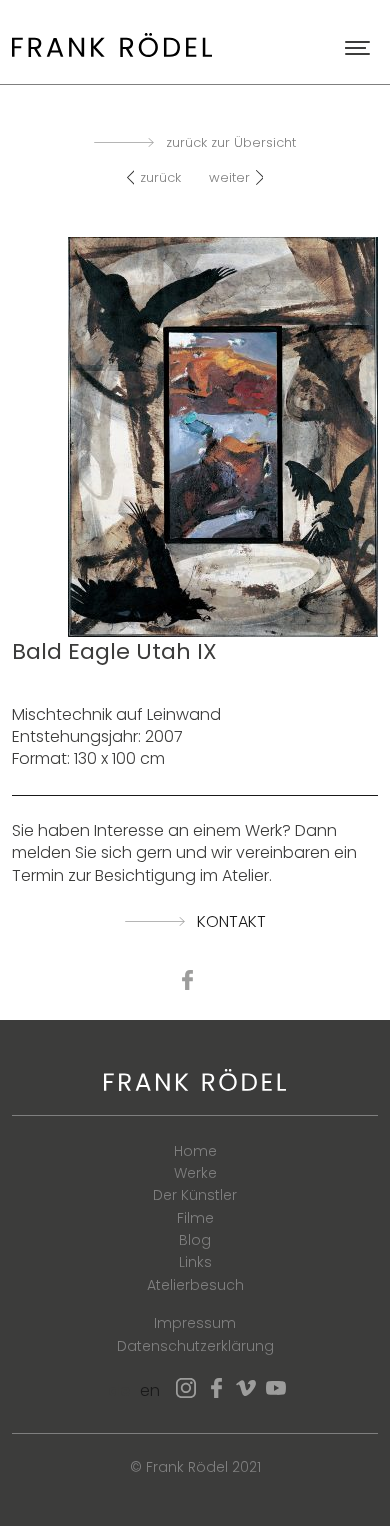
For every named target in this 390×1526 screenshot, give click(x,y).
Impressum (195, 1323)
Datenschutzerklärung (195, 1346)
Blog (195, 1240)
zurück (160, 177)
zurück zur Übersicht (231, 143)
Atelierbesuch (195, 1285)
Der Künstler (195, 1195)
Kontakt (231, 922)
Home (195, 1151)
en (150, 1390)
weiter (229, 177)
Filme (195, 1218)
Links (195, 1262)
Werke (195, 1173)
